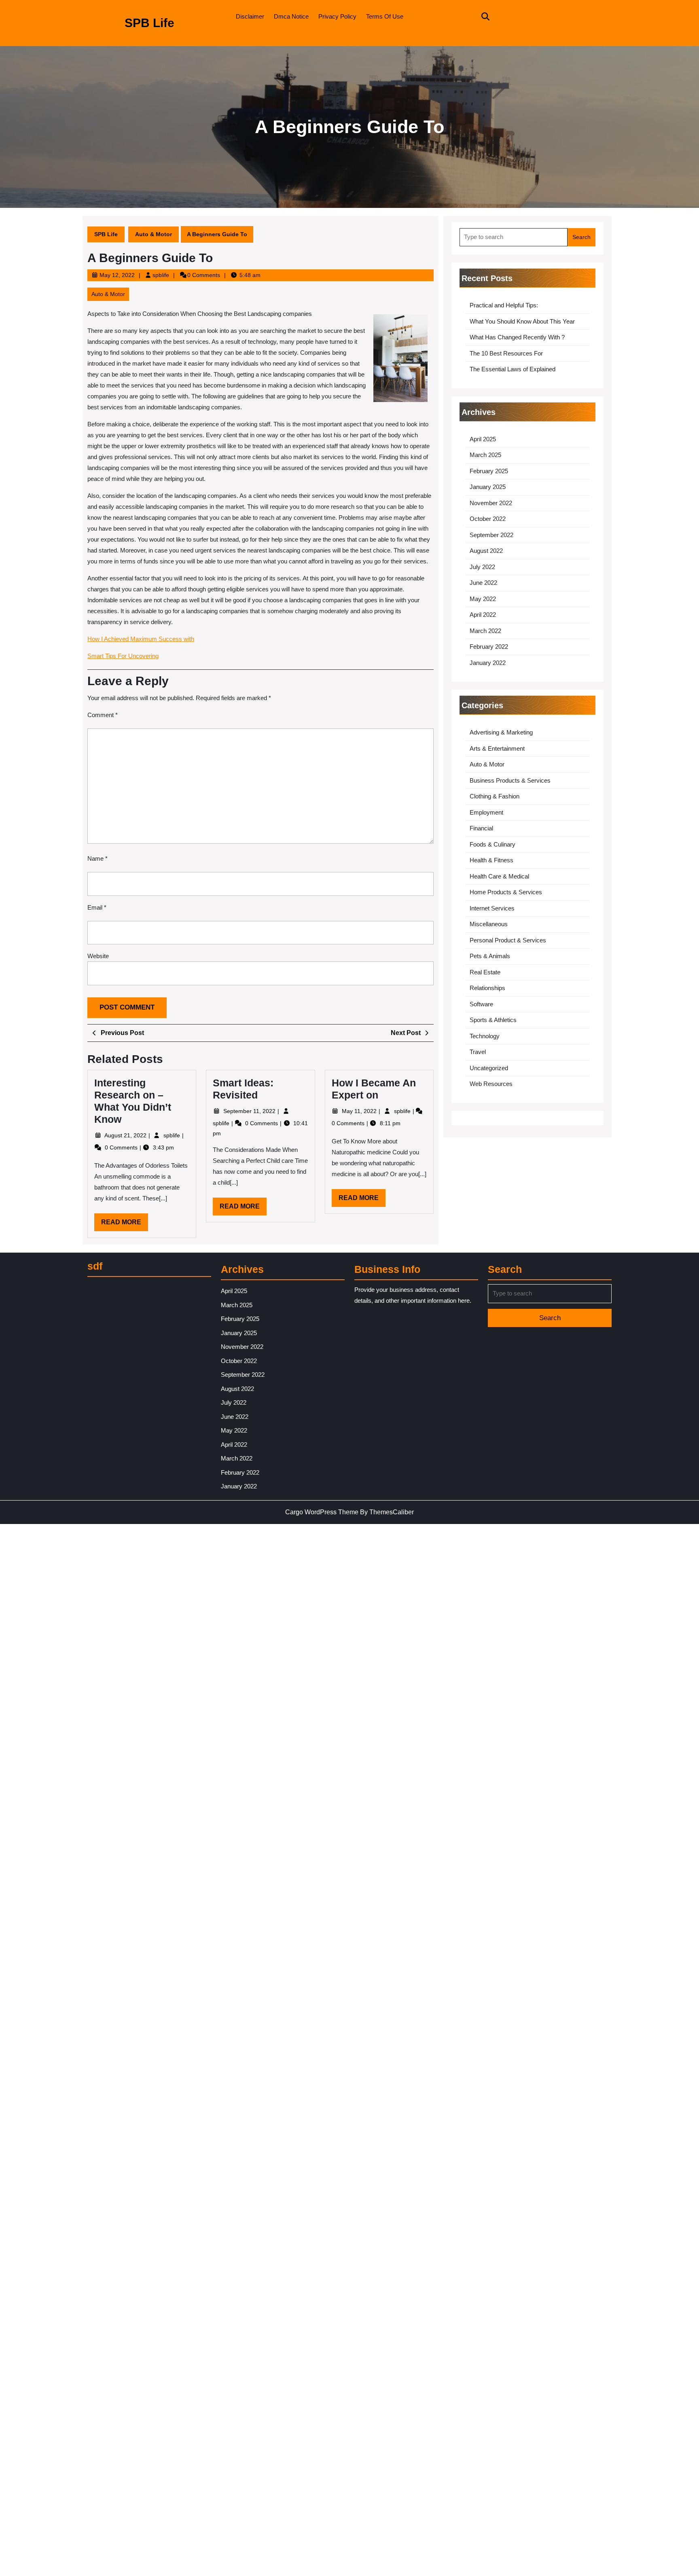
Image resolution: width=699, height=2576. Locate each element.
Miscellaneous (489, 924)
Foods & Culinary (492, 844)
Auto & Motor (154, 234)
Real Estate (485, 972)
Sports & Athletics (493, 1020)
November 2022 (491, 503)
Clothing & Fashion (495, 796)
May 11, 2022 (360, 1111)
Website (98, 956)
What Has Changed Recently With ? (517, 337)
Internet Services (492, 908)
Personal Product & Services (508, 940)
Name (97, 858)
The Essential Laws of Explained (513, 369)
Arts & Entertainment (497, 748)
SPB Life (149, 23)
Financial (481, 828)
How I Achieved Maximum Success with (141, 639)
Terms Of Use (385, 16)
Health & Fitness (491, 860)
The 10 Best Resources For (506, 353)
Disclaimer (250, 16)
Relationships (487, 988)
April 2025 (483, 439)
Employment (486, 812)
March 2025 (485, 455)
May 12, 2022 (117, 275)
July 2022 (482, 567)
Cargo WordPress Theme (322, 1512)
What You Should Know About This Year (522, 321)
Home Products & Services (506, 892)
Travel (478, 1052)
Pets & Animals (490, 956)
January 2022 (488, 663)
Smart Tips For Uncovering (123, 656)
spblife (161, 275)
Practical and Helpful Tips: (504, 305)
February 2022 (489, 647)
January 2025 (488, 487)
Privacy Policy (337, 16)
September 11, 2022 (250, 1111)
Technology (485, 1036)
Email (97, 907)
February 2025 (489, 471)
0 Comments (122, 1147)
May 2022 (483, 599)
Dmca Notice (291, 16)
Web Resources (491, 1084)
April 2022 (483, 615)
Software (481, 1004)
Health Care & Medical (499, 876)
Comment (103, 715)
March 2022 (485, 631)
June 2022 (483, 583)
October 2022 (488, 519)
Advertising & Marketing (501, 732)
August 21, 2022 (126, 1135)
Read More (125, 1225)
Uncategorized (489, 1068)
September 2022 (491, 535)
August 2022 (486, 551)
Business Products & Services (510, 780)
